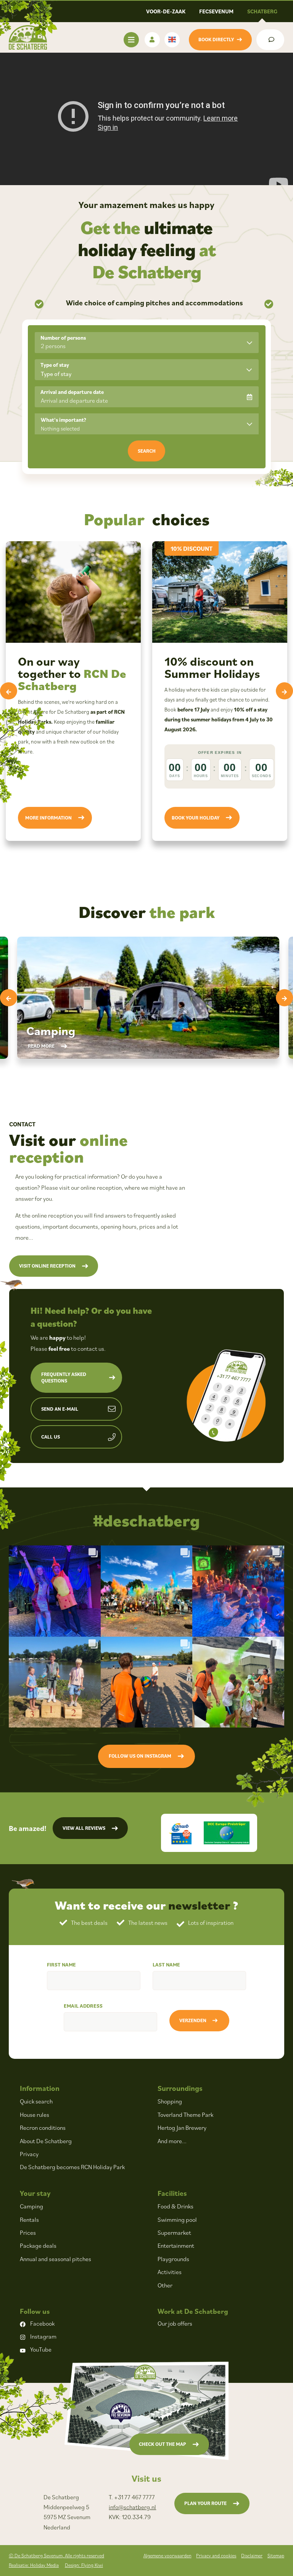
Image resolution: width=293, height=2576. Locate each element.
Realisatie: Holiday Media (34, 2565)
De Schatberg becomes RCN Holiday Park (72, 2167)
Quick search (36, 2101)
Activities (170, 2272)
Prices (28, 2232)
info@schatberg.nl (132, 2507)
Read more (41, 1046)
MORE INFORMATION (48, 818)
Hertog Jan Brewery (182, 2128)
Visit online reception (47, 1266)
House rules (35, 2115)
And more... (172, 2141)
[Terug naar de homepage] (28, 37)
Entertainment (176, 2245)
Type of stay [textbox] (56, 374)
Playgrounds (173, 2259)
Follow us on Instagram (140, 1756)
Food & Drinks (175, 2206)
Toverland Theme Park (185, 2115)
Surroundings (180, 2088)
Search (147, 451)
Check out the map (163, 2444)
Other (165, 2285)
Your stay (35, 2193)
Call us (51, 1437)
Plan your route (205, 2503)
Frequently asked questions (64, 1378)
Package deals (38, 2245)
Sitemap (276, 2556)
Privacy (29, 2154)
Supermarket (174, 2232)
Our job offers (175, 2323)
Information (40, 2088)
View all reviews (84, 1828)
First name (61, 1965)
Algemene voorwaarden (167, 2556)
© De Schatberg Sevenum (56, 2556)
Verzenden (193, 2020)
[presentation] (9, 691)
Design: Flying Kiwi (84, 2565)
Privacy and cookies (216, 2556)
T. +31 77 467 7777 (132, 2497)
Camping (31, 2206)
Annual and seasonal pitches (56, 2259)
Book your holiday (196, 818)
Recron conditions (43, 2128)
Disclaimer (252, 2556)
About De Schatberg (46, 2141)
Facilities (172, 2193)
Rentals (29, 2220)
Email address (83, 2006)
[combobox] (147, 370)
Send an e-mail (60, 1409)
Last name (166, 1965)
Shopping (170, 2101)
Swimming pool (177, 2220)
